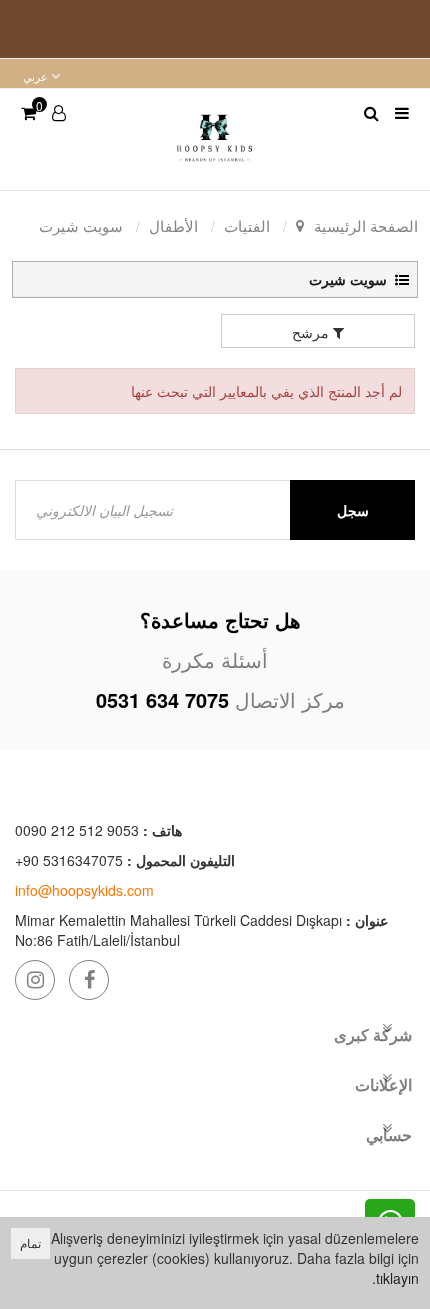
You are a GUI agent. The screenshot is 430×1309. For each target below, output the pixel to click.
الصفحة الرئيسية (366, 225)
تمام (30, 1242)
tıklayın (397, 1278)
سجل (353, 510)
